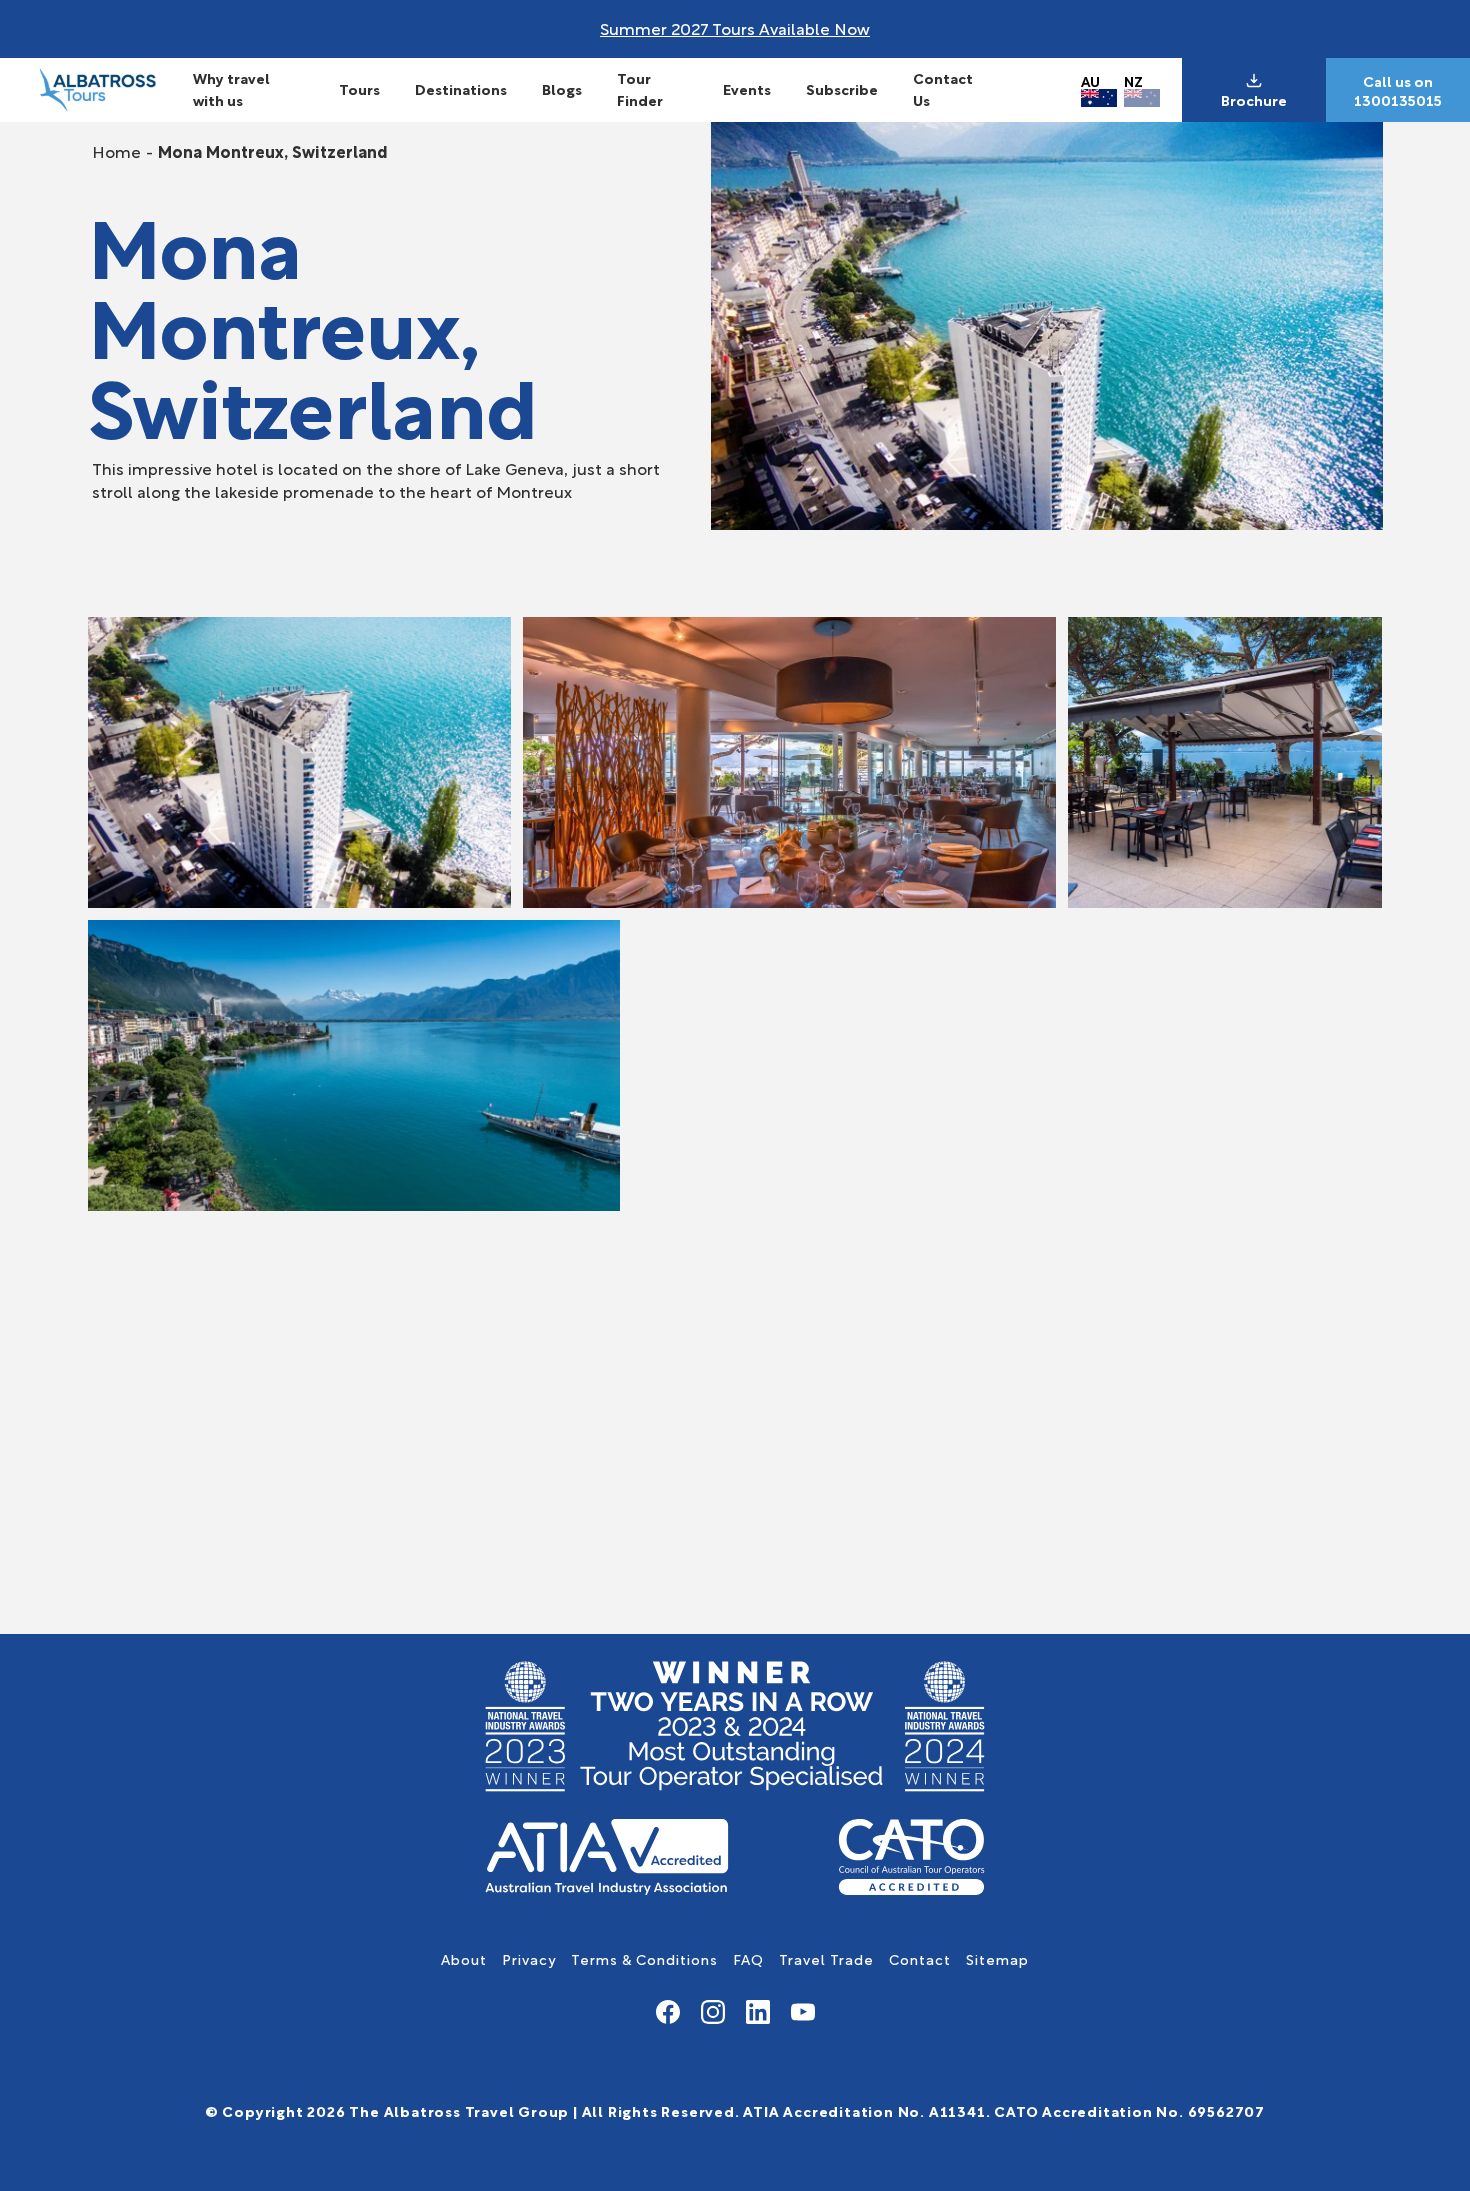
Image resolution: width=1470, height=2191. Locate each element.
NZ (1133, 80)
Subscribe (842, 88)
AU (1090, 80)
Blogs (562, 88)
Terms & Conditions (644, 1958)
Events (747, 88)
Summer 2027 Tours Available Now (735, 27)
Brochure (1254, 100)
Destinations (461, 88)
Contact (920, 1958)
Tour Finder (640, 88)
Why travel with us (231, 88)
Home (116, 150)
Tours (359, 88)
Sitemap (997, 1958)
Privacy (529, 1958)
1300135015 (1398, 100)
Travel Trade (826, 1958)
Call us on (1398, 81)
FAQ (748, 1958)
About (464, 1958)
